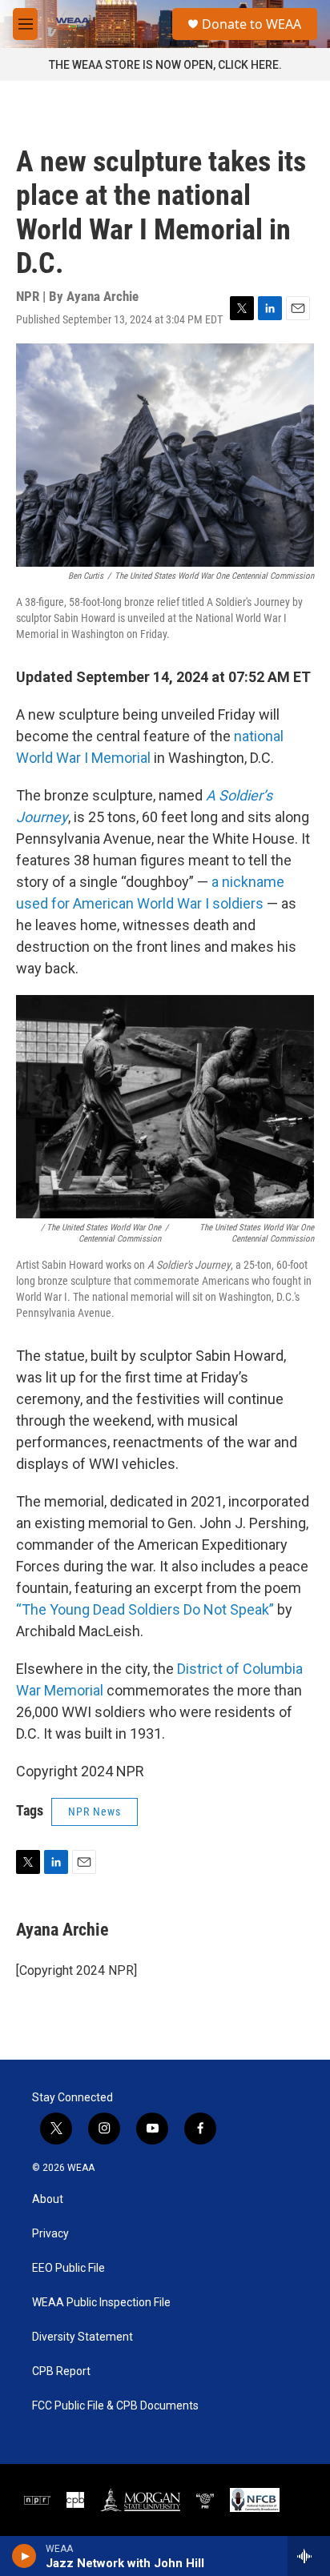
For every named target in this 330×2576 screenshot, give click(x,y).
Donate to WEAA (252, 24)
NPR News (95, 1812)
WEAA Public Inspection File (101, 2303)
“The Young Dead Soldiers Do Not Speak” (145, 1609)
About (48, 2199)
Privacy (50, 2234)
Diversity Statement (82, 2337)
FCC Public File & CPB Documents (115, 2406)
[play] (24, 2556)
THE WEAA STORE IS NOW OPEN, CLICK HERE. (165, 65)
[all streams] (309, 2556)
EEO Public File (68, 2268)
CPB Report (61, 2371)
